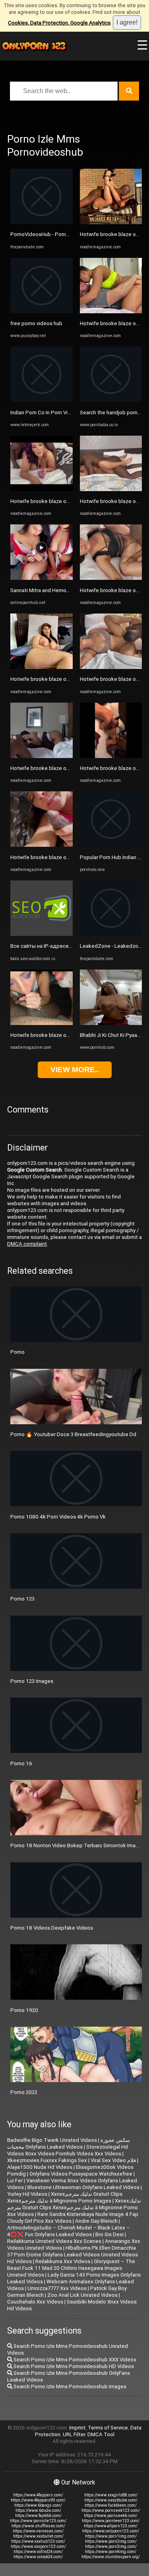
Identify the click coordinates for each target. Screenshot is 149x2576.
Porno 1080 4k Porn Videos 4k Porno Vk (58, 1517)
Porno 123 (22, 1599)
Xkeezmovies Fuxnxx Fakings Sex (47, 2160)
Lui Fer (15, 2181)
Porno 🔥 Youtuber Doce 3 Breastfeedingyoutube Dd (73, 1434)
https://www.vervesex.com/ (38, 2531)
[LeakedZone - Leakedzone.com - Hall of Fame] (111, 934)
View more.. (75, 1070)
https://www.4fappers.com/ (38, 2495)
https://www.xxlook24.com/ (38, 2557)
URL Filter (74, 2434)
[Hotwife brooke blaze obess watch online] (42, 489)
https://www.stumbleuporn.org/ (111, 2557)
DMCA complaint (27, 1244)
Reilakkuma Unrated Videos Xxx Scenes (54, 2241)
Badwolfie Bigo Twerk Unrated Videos (52, 2140)
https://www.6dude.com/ (38, 2510)
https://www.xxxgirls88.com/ (111, 2495)
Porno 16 (21, 1763)
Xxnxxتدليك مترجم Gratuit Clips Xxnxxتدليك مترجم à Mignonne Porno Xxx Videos (74, 2207)
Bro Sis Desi (109, 2234)
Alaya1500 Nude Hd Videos (40, 2167)
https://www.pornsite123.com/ (38, 2521)
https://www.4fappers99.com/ (38, 2500)
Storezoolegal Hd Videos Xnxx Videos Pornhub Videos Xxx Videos (68, 2150)
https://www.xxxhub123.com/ (38, 2541)
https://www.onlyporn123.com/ (111, 2531)
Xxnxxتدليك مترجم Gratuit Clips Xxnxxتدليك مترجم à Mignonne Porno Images (65, 2197)
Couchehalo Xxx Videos (35, 2302)
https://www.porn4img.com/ (111, 2552)
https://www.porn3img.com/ (111, 2546)
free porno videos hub (36, 323)
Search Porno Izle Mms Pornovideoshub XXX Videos (74, 2360)
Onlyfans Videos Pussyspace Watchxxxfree (81, 2174)
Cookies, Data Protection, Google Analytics (59, 23)
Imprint (77, 2428)
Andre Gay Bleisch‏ (96, 2221)
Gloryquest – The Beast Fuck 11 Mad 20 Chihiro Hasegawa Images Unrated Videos (71, 2268)
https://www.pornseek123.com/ (111, 2510)
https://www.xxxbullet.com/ (38, 2536)
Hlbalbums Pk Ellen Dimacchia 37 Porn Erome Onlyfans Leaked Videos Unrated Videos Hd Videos (73, 2255)
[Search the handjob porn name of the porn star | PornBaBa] (111, 400)
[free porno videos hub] (42, 312)
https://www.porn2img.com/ (111, 2541)
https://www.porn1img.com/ (111, 2536)
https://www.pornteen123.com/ (111, 2521)
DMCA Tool (101, 2434)
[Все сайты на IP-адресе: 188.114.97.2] (42, 934)
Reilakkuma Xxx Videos (63, 2261)
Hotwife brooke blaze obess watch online (60, 501)
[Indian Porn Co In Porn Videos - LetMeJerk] (42, 400)
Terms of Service (108, 2428)
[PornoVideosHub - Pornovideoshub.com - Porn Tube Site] (42, 222)
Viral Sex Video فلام (113, 2160)
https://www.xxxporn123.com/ (38, 2546)
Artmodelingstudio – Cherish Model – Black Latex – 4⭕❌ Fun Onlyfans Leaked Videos (69, 2231)
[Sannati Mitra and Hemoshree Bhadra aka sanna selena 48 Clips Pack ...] (42, 578)
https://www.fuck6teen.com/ (111, 2505)
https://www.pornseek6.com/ (111, 2516)
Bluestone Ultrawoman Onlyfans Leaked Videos (83, 2187)
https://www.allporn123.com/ (111, 2526)
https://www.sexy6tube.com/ (111, 2500)
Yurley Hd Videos (27, 2194)
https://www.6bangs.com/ (38, 2505)
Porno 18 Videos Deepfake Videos (52, 1928)
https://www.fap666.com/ (38, 2516)
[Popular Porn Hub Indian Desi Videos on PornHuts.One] (111, 845)
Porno (17, 1352)
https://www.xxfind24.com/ (38, 2552)
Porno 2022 (24, 2092)
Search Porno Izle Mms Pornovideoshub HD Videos (73, 2366)
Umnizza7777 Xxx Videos (57, 2288)
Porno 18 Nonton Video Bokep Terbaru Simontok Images (77, 1845)
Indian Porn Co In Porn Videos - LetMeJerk (60, 413)
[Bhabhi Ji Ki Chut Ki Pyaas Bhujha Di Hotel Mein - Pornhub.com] (111, 1023)
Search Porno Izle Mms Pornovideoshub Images (69, 2386)
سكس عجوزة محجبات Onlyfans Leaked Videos (69, 2143)
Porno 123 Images (32, 1681)
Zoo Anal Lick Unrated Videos (82, 2295)
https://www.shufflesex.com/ (38, 2526)
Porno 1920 (24, 2010)
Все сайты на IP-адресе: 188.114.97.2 (56, 946)
